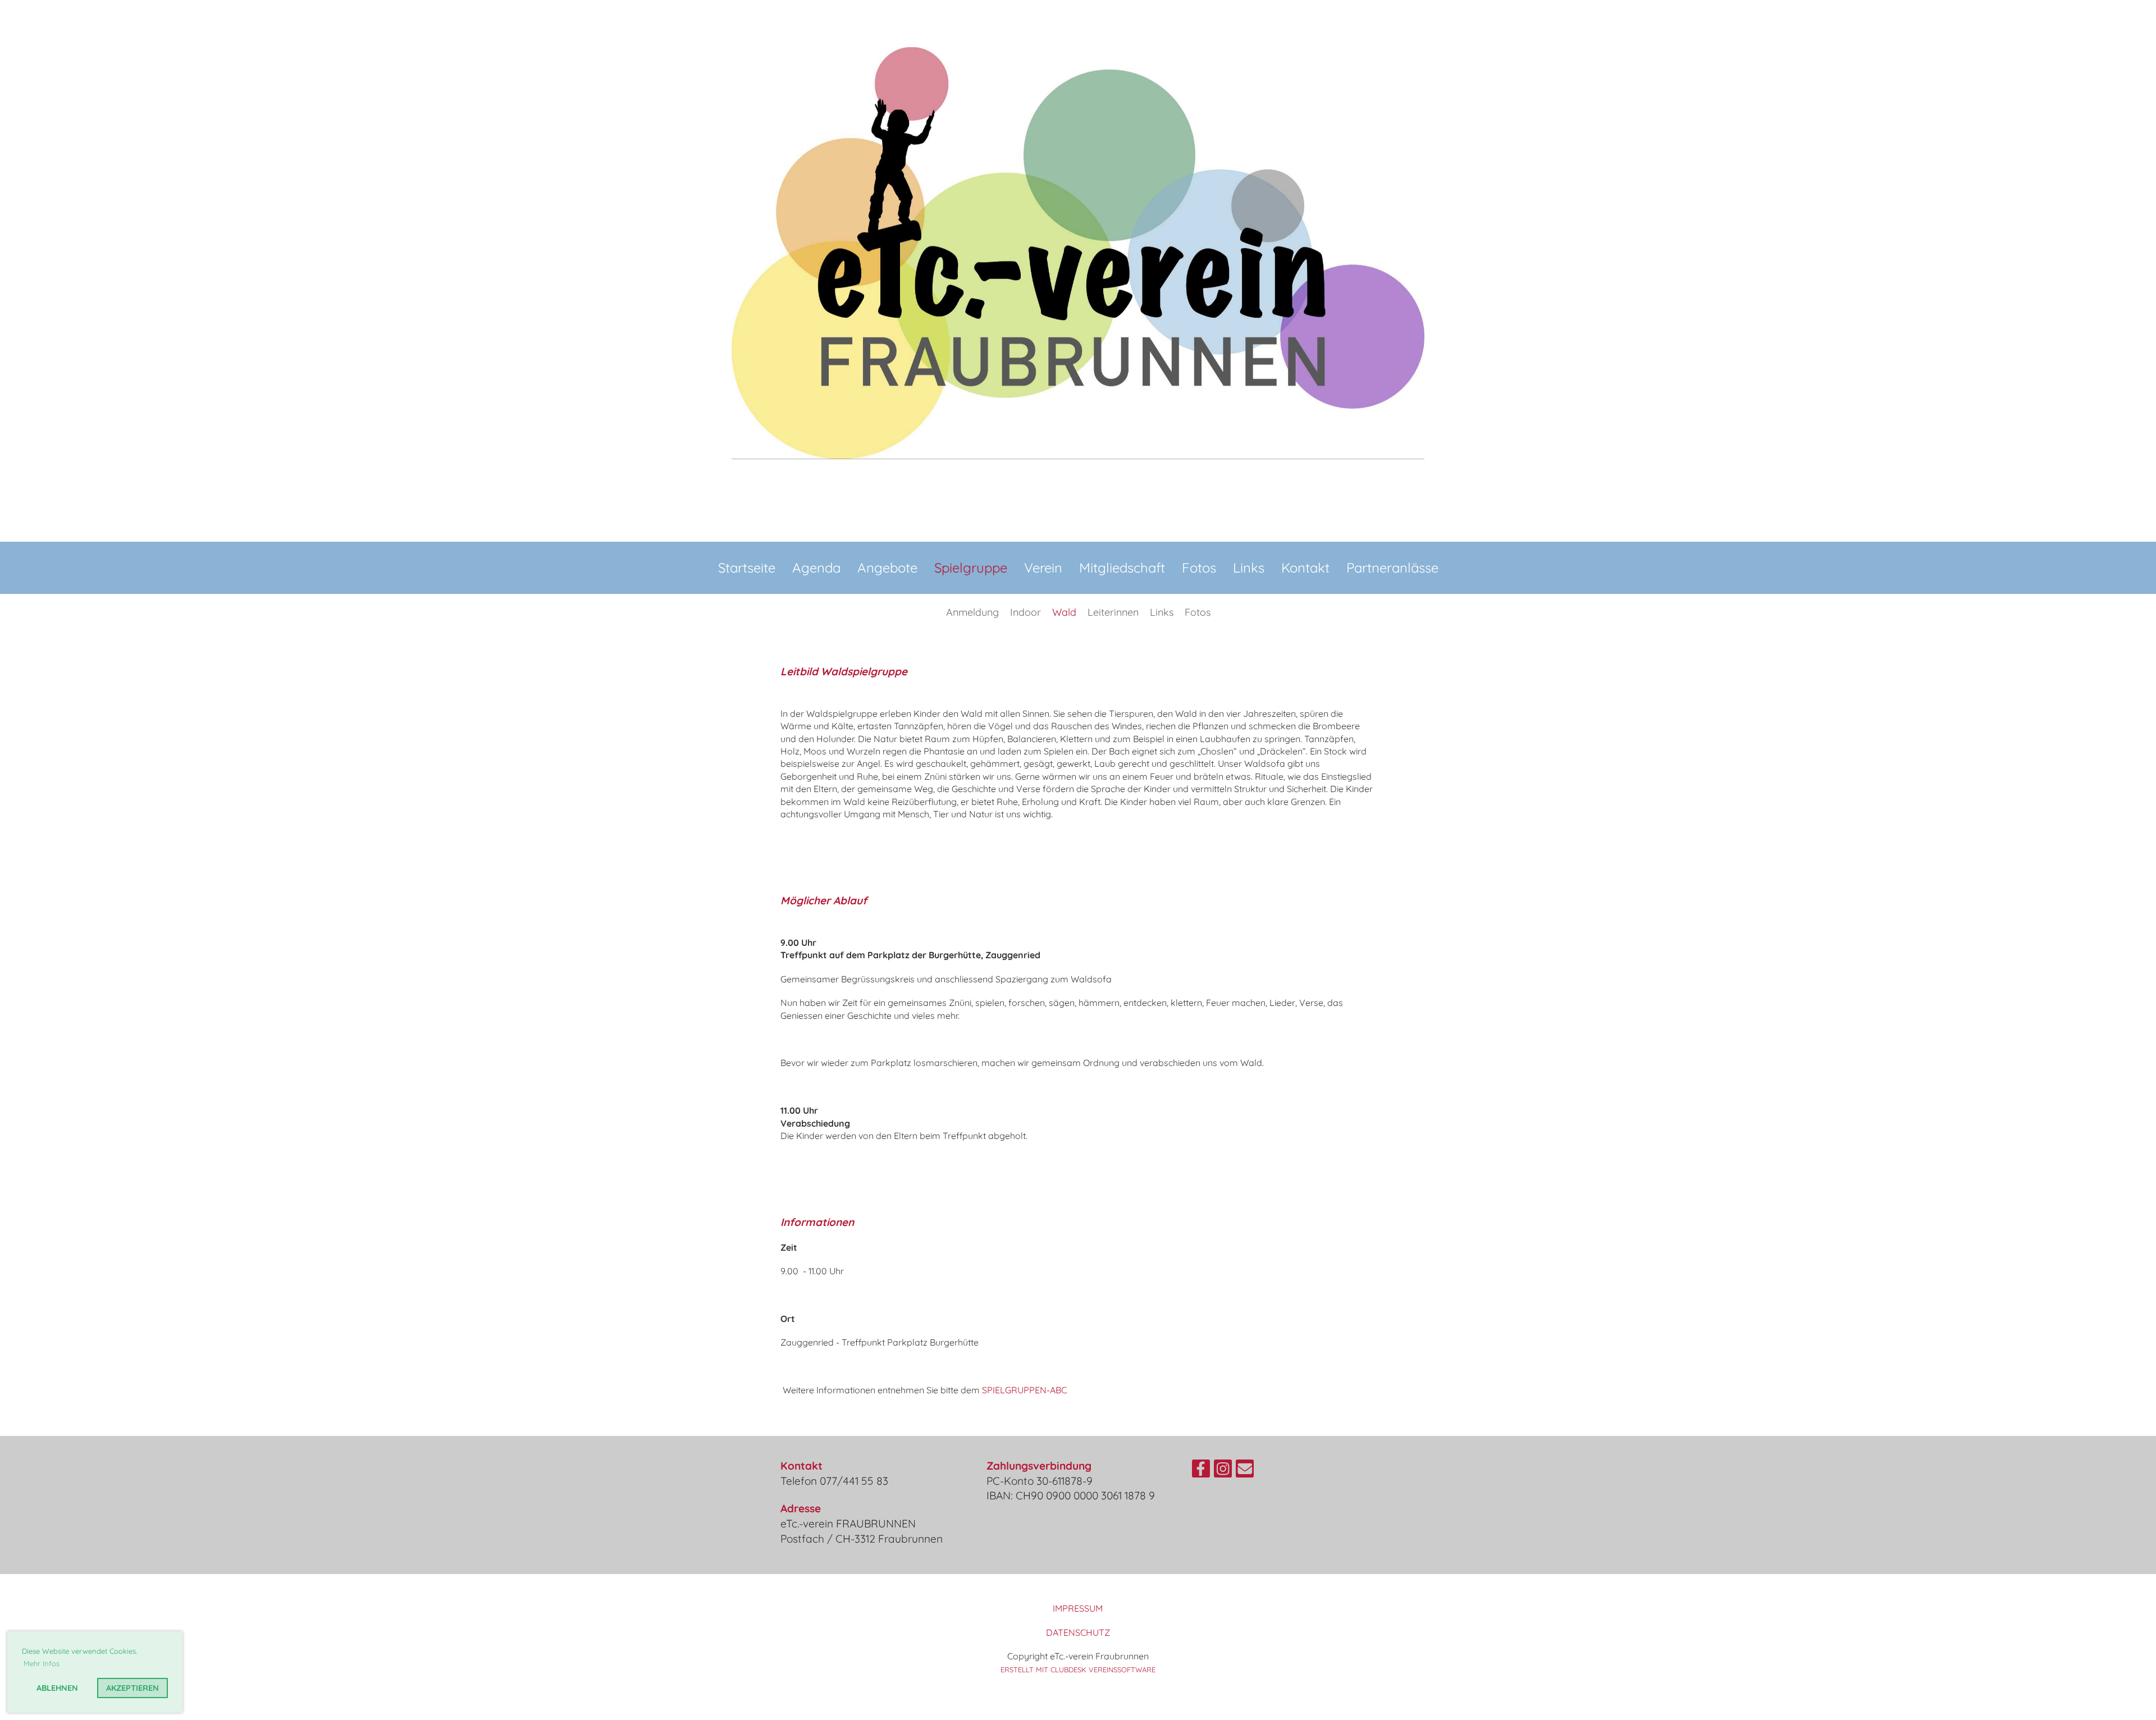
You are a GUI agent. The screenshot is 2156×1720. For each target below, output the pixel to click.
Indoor (1026, 612)
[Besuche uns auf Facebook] (1201, 1471)
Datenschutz (1078, 1632)
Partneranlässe (1392, 568)
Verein (1043, 568)
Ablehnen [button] (57, 1688)
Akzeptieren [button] (133, 1688)
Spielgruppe (971, 568)
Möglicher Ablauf (824, 900)
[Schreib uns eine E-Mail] (1245, 1471)
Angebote (887, 568)
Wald (1064, 612)
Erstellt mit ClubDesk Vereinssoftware (1078, 1669)
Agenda (816, 568)
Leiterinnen (1113, 612)
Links (1249, 568)
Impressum (1078, 1608)
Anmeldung (972, 612)
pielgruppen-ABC (1027, 1390)
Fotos (1199, 568)
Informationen (817, 1222)
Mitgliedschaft (1122, 568)
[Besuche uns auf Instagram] (1223, 1471)
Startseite (747, 568)
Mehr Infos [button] (42, 1663)
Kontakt (1305, 568)
